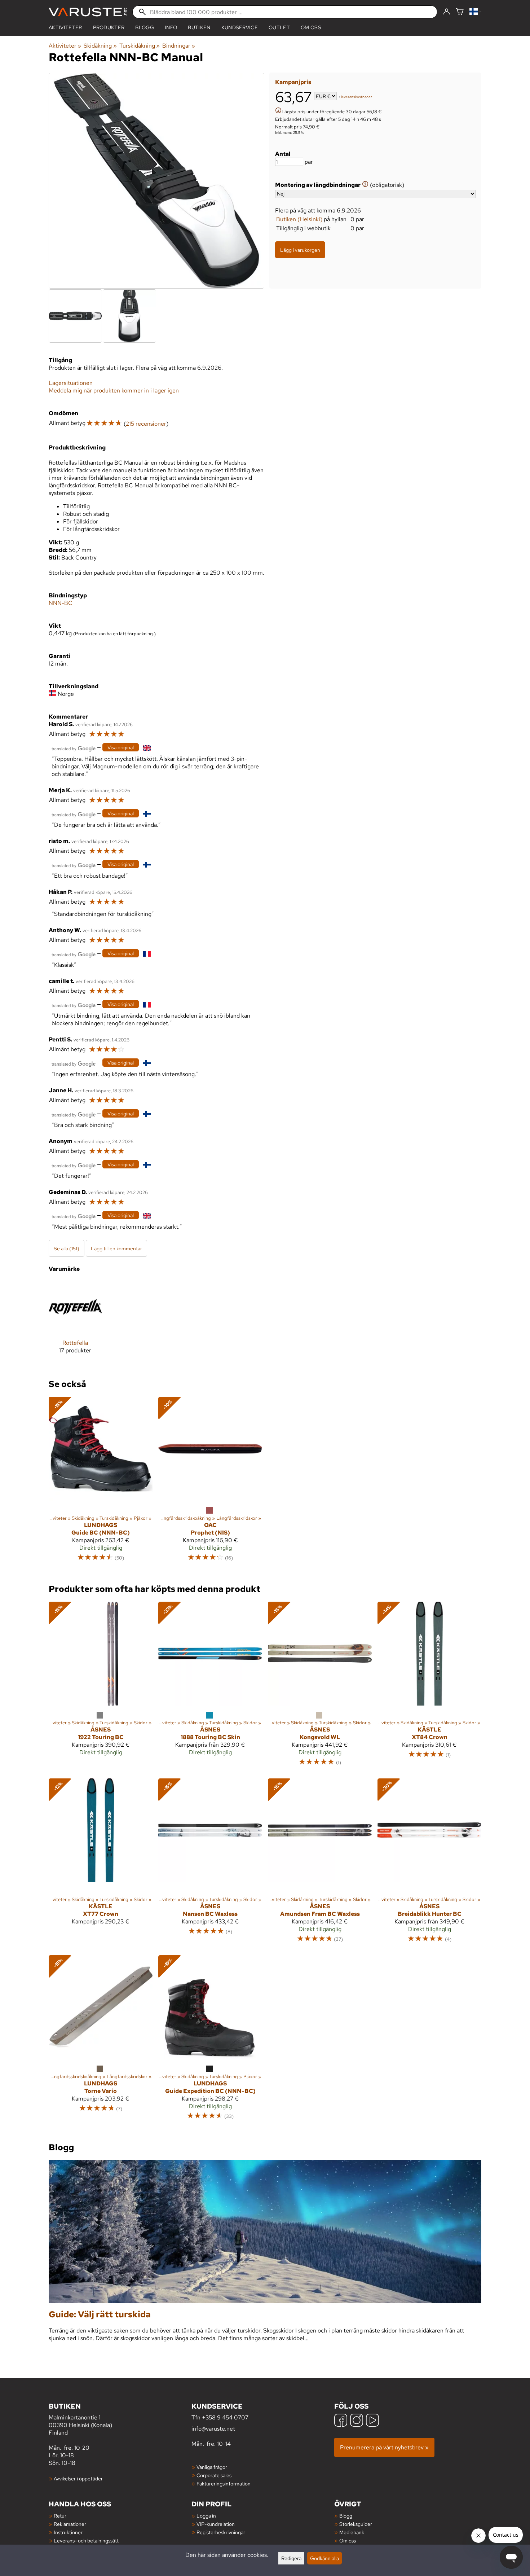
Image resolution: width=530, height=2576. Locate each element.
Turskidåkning (140, 46)
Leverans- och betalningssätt (86, 2540)
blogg (145, 27)
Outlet (279, 27)
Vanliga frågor (212, 2467)
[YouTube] (372, 2421)
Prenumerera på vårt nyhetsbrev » (384, 2447)
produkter (109, 27)
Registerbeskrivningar (221, 2532)
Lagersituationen (71, 383)
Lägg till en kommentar (116, 1248)
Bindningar (179, 46)
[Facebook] (341, 2421)
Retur (60, 2516)
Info (171, 27)
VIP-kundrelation (216, 2524)
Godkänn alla (324, 2558)
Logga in (206, 2516)
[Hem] (88, 12)
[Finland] (475, 12)
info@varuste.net (213, 2429)
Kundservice (240, 27)
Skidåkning (100, 46)
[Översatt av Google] (74, 748)
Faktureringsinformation (224, 2483)
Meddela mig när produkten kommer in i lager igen (114, 390)
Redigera (291, 2558)
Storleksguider (356, 2524)
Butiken (199, 27)
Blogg (346, 2516)
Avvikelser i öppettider (78, 2478)
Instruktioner (68, 2532)
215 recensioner (146, 424)
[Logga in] (447, 12)
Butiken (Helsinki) (299, 219)
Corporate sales (214, 2475)
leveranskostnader (357, 97)
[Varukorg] (460, 12)
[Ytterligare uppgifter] (278, 111)
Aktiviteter (65, 27)
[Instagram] (357, 2421)
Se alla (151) (67, 1248)
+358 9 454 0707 (225, 2417)
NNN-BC (61, 603)
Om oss (311, 27)
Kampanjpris (293, 82)
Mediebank (352, 2532)
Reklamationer (70, 2524)
